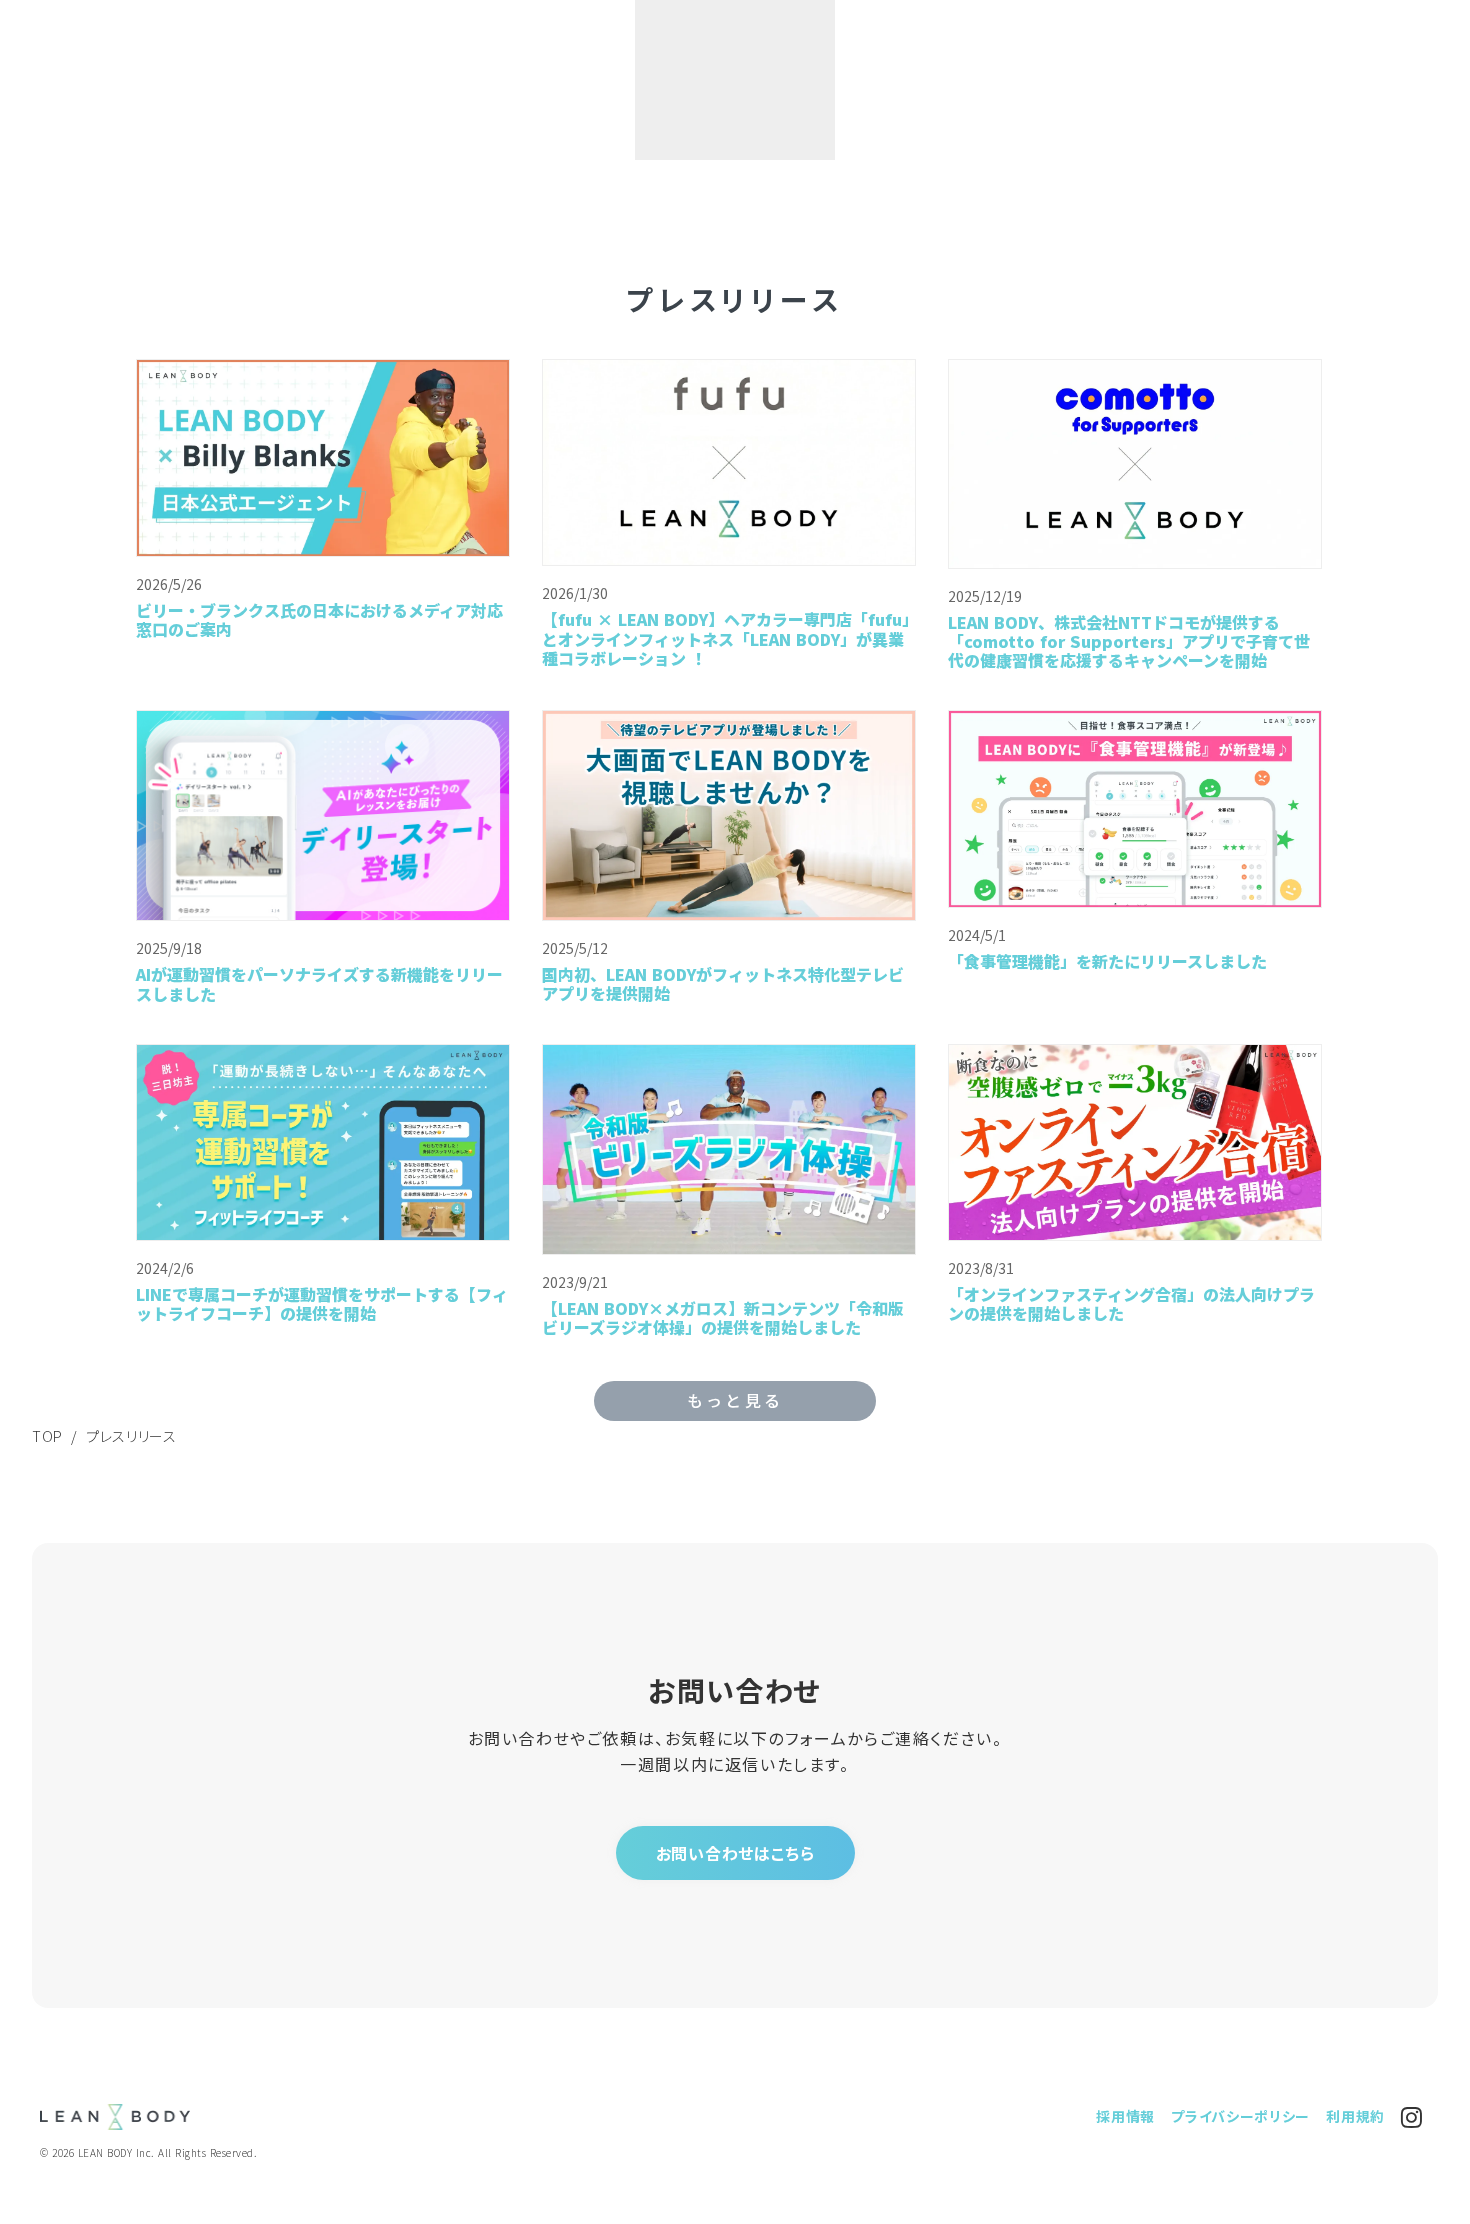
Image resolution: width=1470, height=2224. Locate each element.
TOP (47, 1436)
